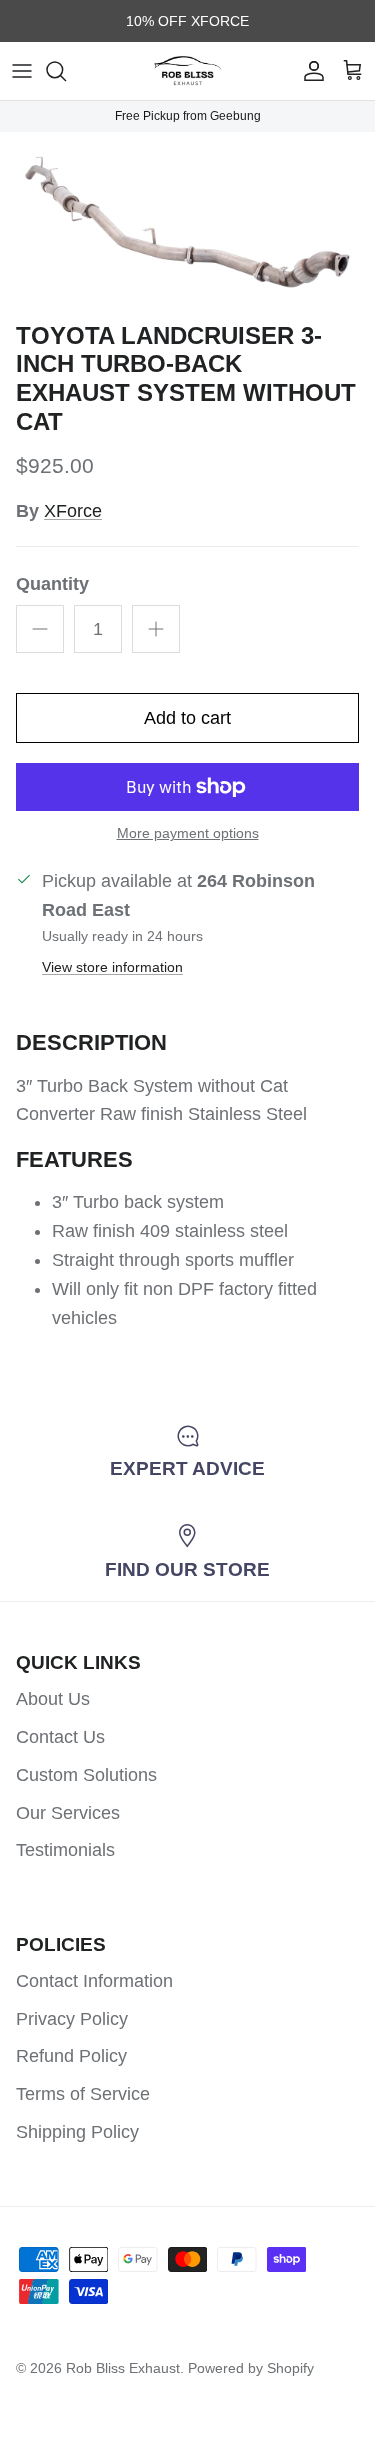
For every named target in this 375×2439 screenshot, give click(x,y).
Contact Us (60, 1737)
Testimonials (65, 1850)
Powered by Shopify (251, 2368)
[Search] (66, 71)
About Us (53, 1699)
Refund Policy (71, 2056)
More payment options (188, 833)
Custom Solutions (86, 1775)
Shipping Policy (77, 2132)
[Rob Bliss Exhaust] (188, 71)
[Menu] (22, 71)
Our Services (68, 1813)
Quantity (52, 584)
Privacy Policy (72, 2019)
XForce (73, 511)
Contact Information (94, 1981)
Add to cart (187, 718)
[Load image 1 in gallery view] (187, 222)
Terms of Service (83, 2094)
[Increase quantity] (156, 629)
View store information (112, 967)
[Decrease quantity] (40, 629)
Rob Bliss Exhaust (123, 2368)
